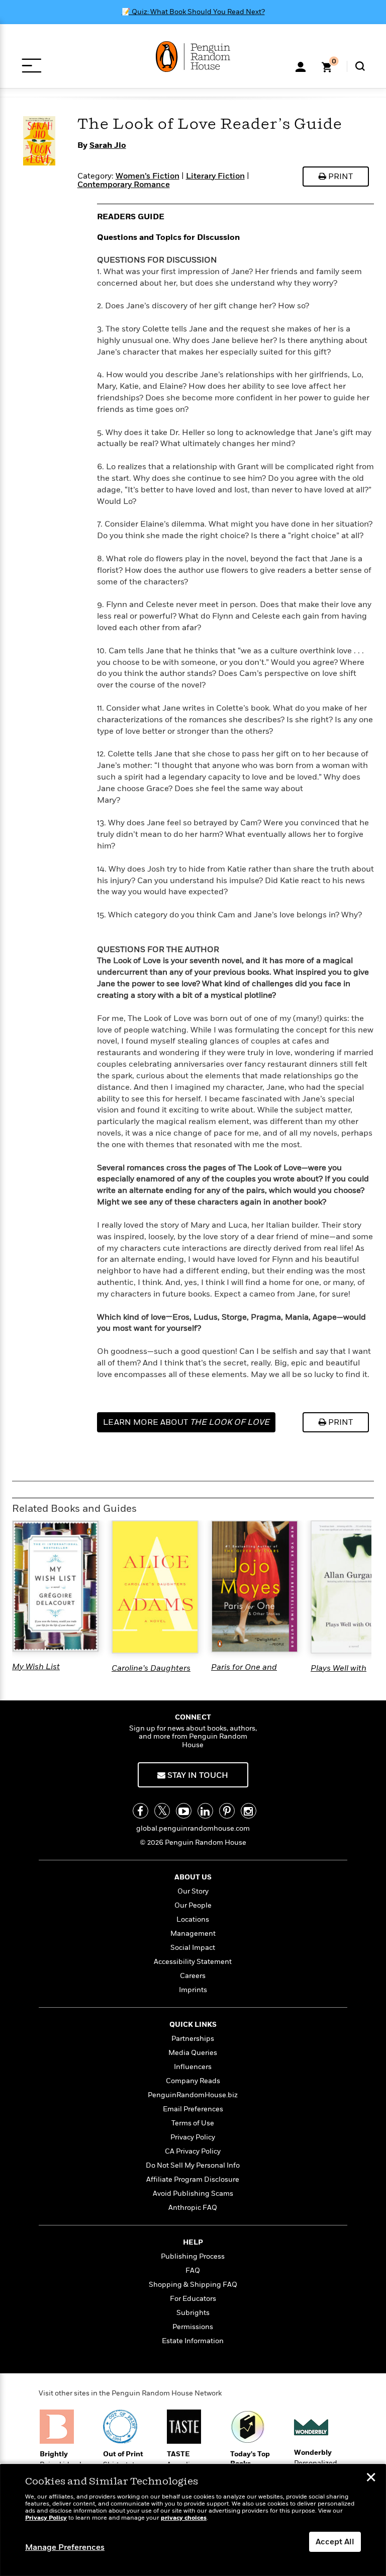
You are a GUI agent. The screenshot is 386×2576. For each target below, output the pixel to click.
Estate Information (193, 2341)
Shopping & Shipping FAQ (193, 2285)
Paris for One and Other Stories (244, 1672)
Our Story (193, 1891)
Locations (193, 1919)
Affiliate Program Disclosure (193, 2179)
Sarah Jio (108, 145)
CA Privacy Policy (193, 2151)
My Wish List (36, 1667)
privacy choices (184, 2518)
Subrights (193, 2313)
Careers (193, 1976)
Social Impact (193, 1948)
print (340, 177)
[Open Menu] (31, 66)
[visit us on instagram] (249, 1811)
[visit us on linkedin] (205, 1811)
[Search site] (360, 66)
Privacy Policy (193, 2137)
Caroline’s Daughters (151, 1668)
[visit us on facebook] (140, 1811)
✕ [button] (371, 2478)
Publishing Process (193, 2256)
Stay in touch (197, 1775)
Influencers (193, 2067)
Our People (193, 1905)
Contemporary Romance (124, 185)
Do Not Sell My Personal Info (193, 2165)
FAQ (193, 2270)
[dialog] (193, 2520)
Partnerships (193, 2039)
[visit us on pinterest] (227, 1811)
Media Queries (193, 2053)
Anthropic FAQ (193, 2208)
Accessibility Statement (193, 1962)
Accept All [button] (335, 2542)
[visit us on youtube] (184, 1811)
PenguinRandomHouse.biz (193, 2095)
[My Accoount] (301, 66)
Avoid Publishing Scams (193, 2194)
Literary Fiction (215, 176)
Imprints (193, 1990)
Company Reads (193, 2081)
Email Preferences (193, 2109)
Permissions (193, 2327)
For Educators (193, 2299)
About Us (193, 1877)
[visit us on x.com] (162, 1811)
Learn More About (186, 1422)
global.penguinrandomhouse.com (193, 1828)
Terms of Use (193, 2123)
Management (193, 1934)
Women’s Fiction (148, 176)
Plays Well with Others (339, 1673)
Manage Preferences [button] (65, 2547)
